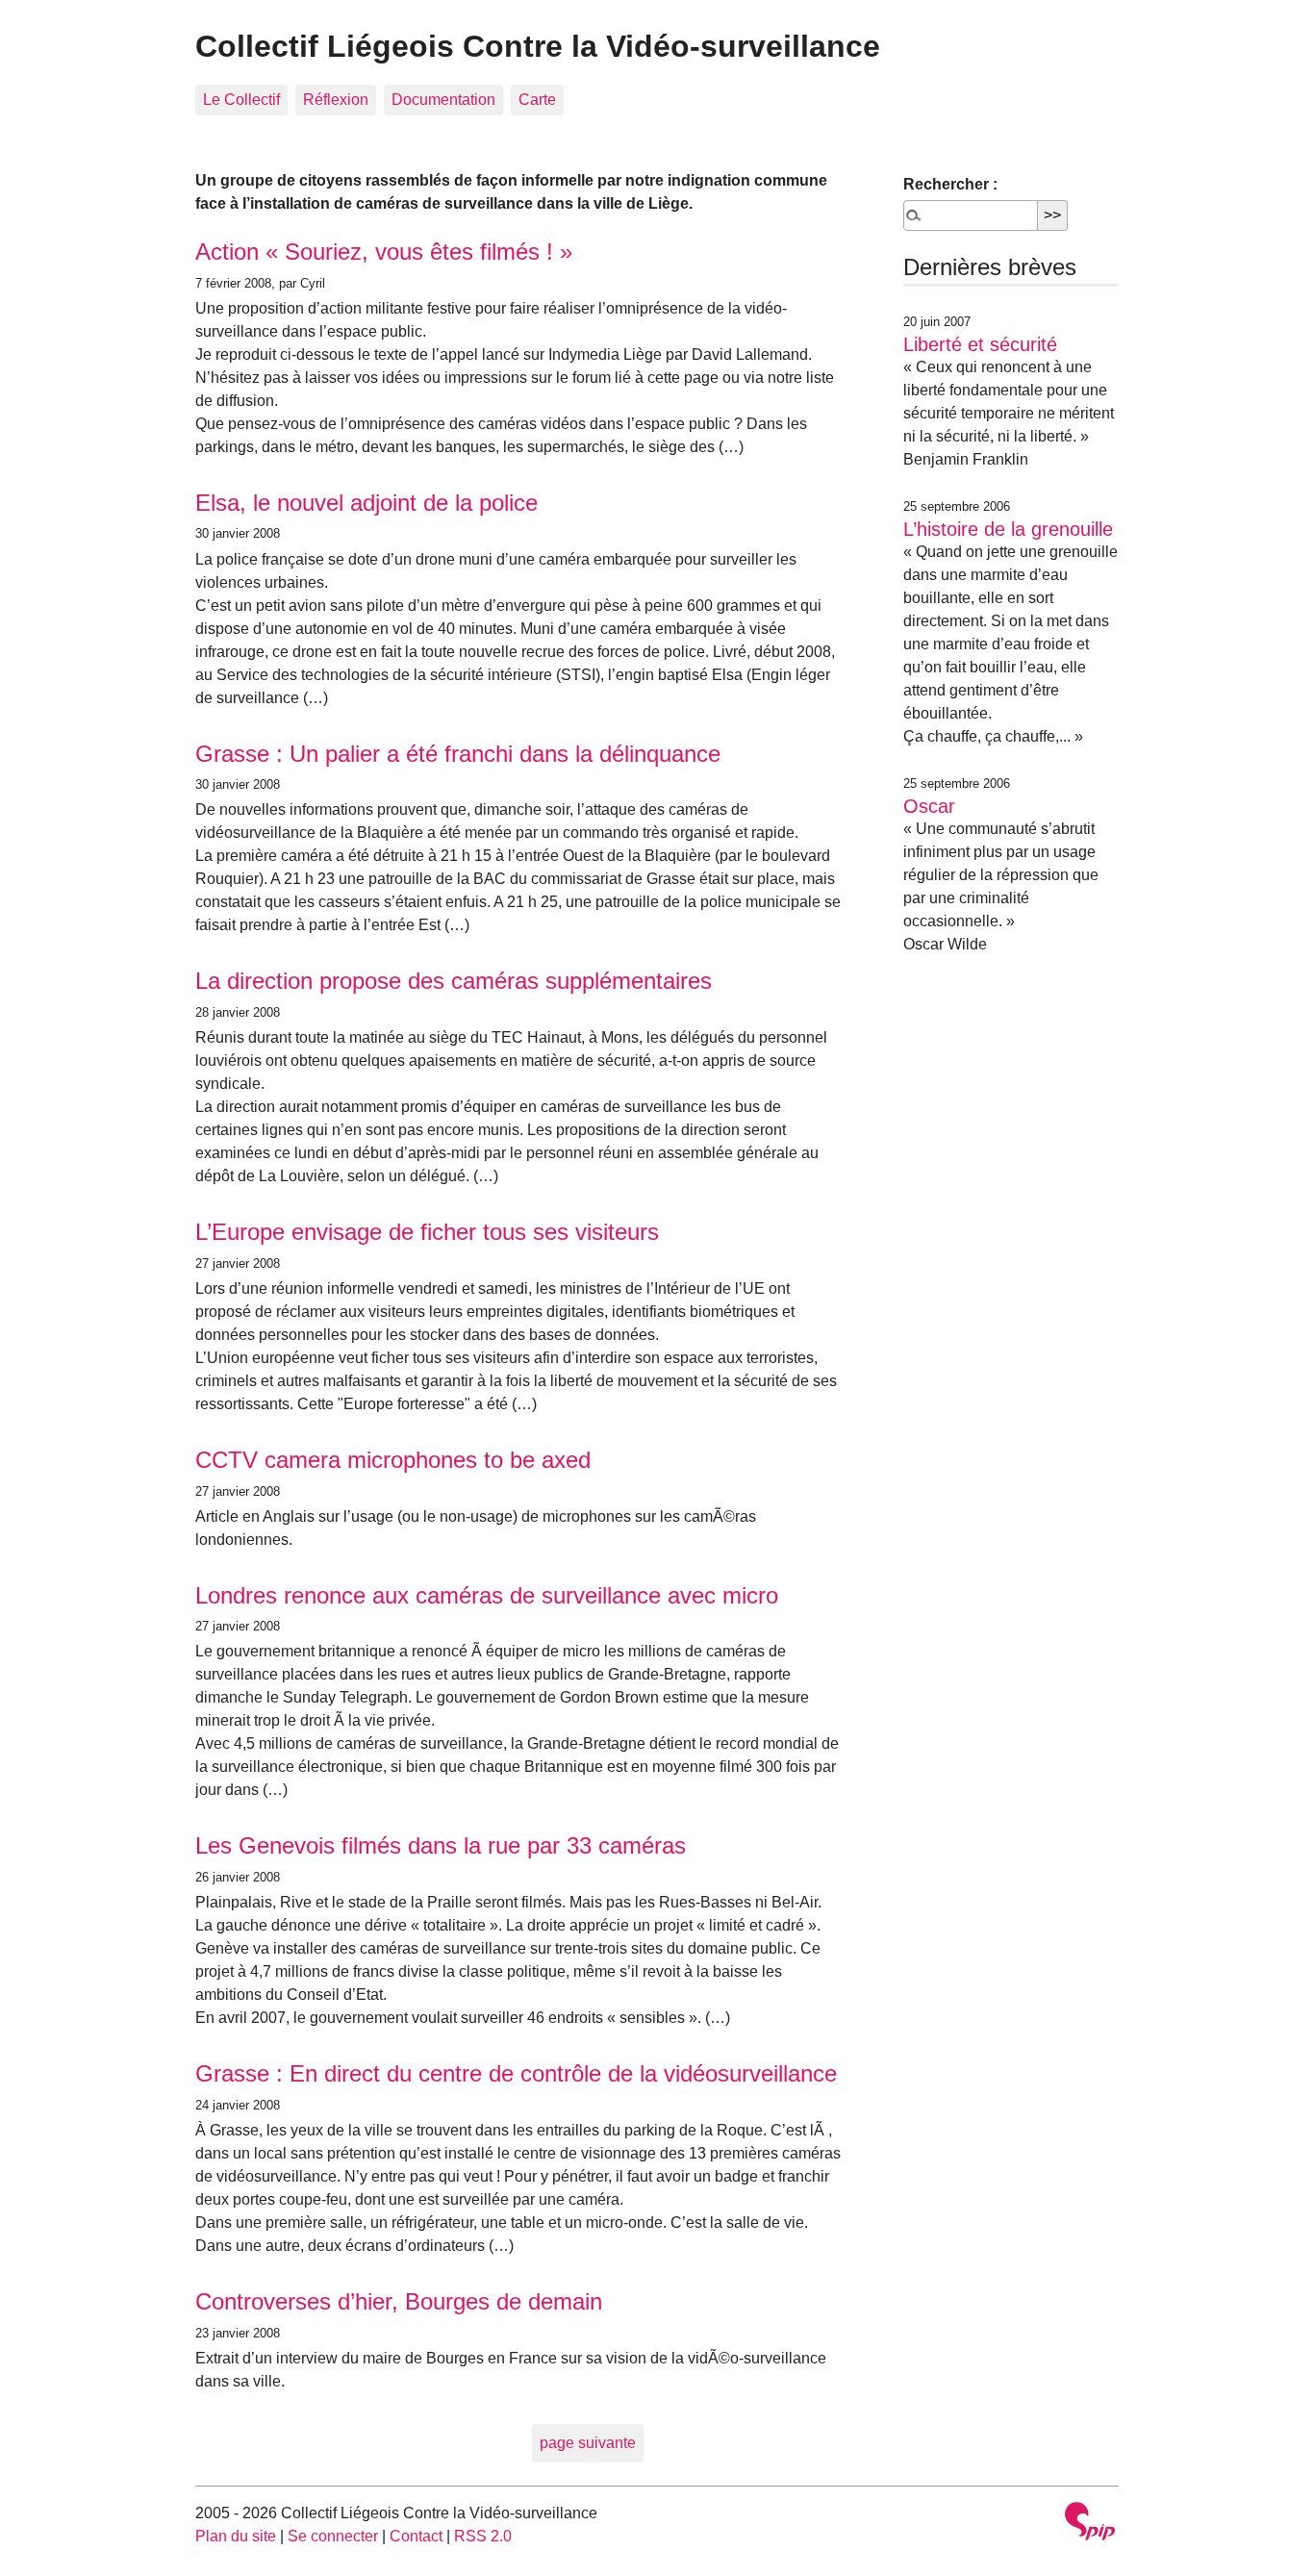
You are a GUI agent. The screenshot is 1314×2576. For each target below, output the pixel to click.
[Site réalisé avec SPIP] (1090, 2524)
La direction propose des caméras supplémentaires (454, 981)
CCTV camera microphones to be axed (393, 1460)
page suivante (588, 2443)
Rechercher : (950, 184)
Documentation (443, 100)
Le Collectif (241, 100)
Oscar (929, 806)
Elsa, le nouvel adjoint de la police (366, 503)
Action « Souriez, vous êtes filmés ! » (384, 252)
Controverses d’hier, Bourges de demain (399, 2301)
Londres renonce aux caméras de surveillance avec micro (487, 1595)
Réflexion (336, 100)
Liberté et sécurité (980, 344)
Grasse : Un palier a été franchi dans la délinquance (458, 754)
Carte (537, 100)
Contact (416, 2536)
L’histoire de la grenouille (1008, 529)
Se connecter (333, 2536)
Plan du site (236, 2536)
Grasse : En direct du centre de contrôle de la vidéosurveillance (516, 2073)
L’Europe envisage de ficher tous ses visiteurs (427, 1232)
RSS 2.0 (483, 2536)
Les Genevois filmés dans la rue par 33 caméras (441, 1845)
